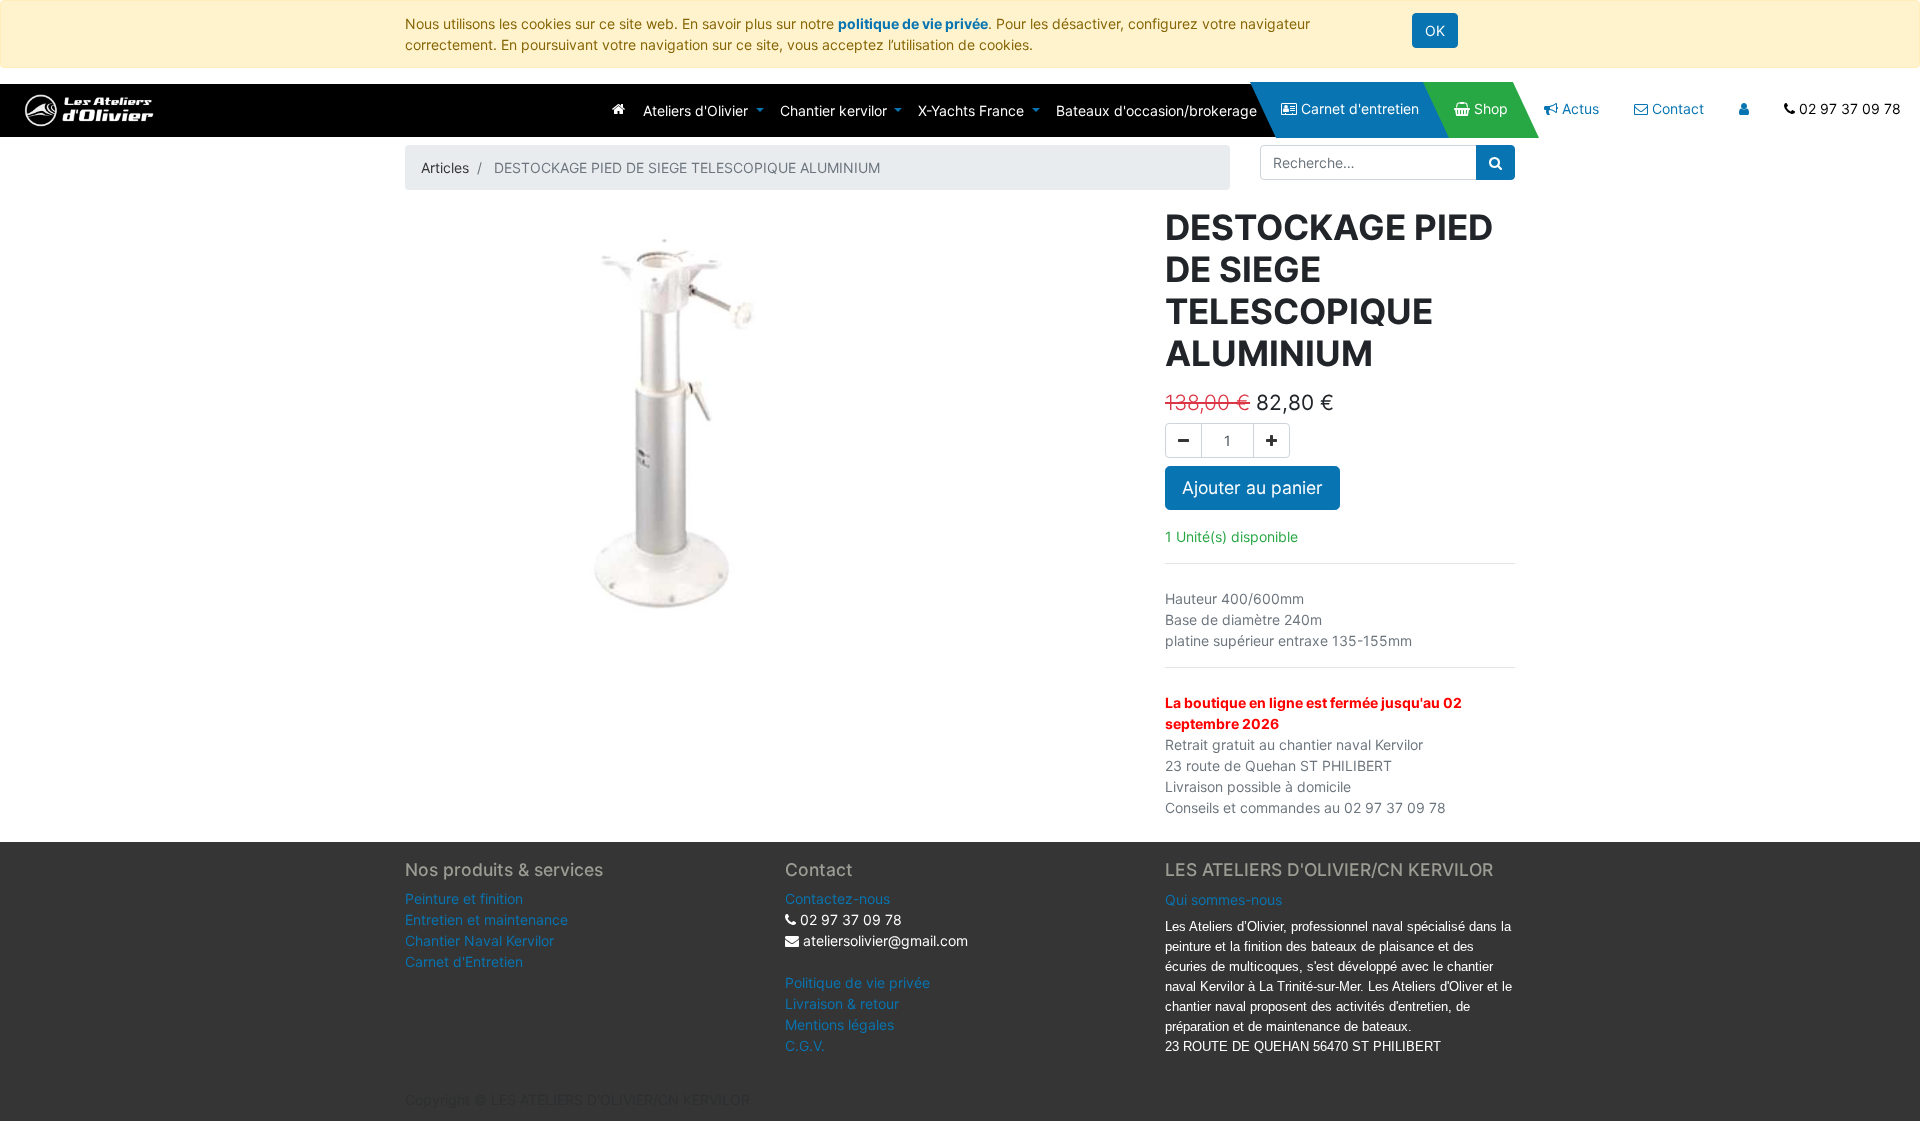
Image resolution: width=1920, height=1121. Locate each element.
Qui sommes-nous (1223, 899)
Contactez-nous (837, 898)
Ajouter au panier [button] (1252, 487)
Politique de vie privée (857, 982)
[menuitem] (618, 108)
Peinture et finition (464, 898)
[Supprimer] (1183, 440)
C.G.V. (805, 1045)
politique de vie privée (913, 23)
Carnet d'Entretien (464, 961)
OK (1435, 30)
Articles (445, 167)
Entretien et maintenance (486, 919)
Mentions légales (839, 1024)
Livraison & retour (842, 1003)
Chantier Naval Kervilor (479, 940)
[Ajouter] (1271, 440)
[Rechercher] (1495, 162)
